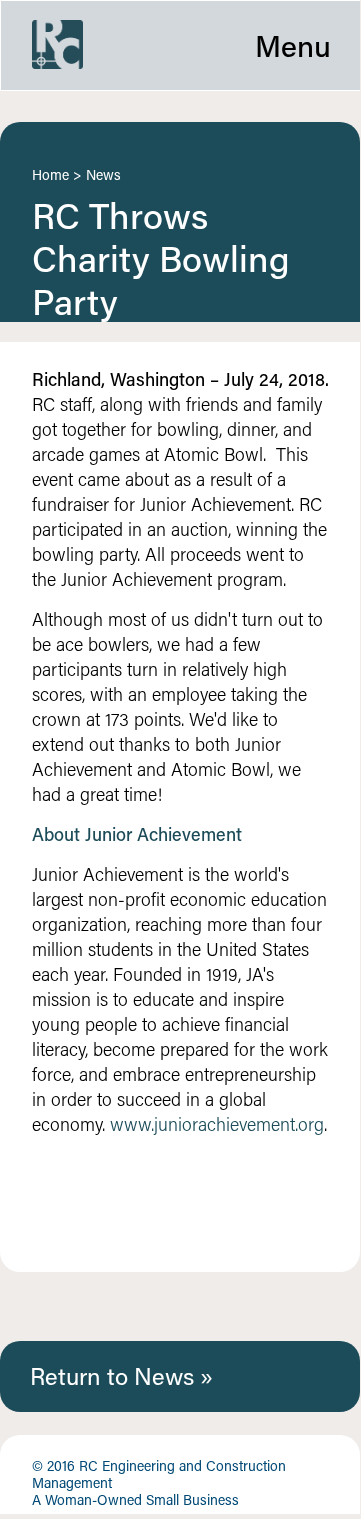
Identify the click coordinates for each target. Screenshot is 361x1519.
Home (50, 174)
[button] (180, 45)
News (103, 174)
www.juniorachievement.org (217, 1124)
